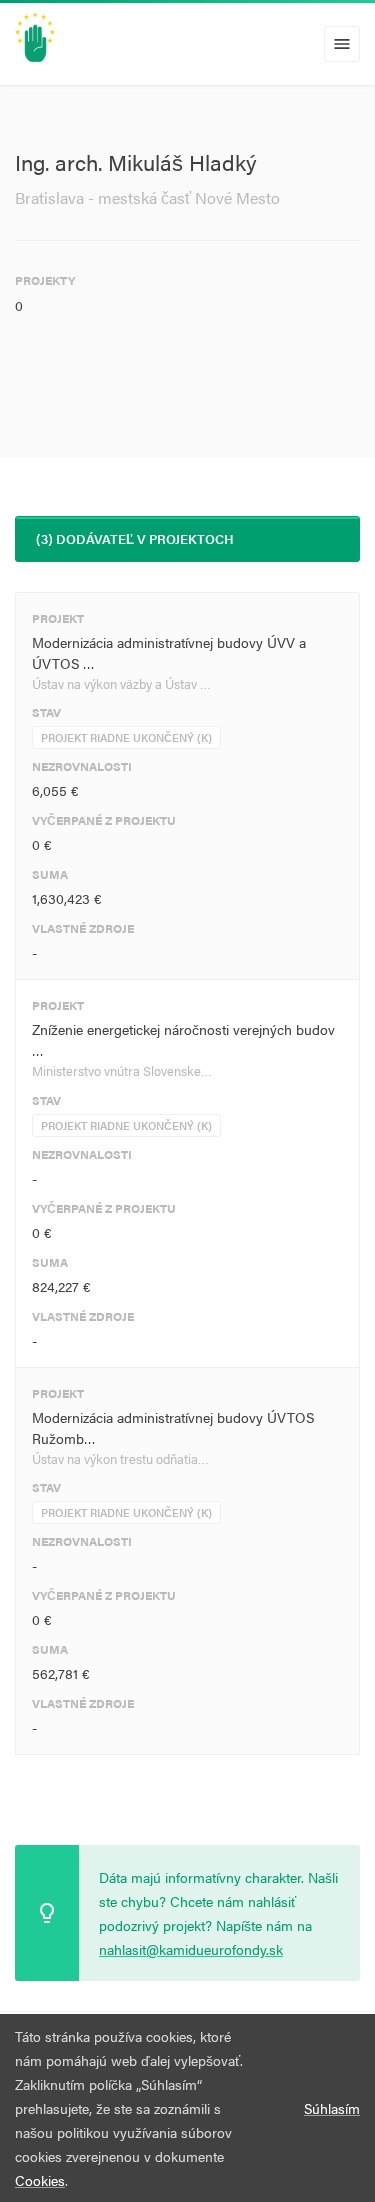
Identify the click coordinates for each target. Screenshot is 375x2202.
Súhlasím (332, 2108)
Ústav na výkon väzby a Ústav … (121, 683)
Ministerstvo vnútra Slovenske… (122, 1070)
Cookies (40, 2180)
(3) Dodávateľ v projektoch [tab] (135, 538)
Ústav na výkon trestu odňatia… (120, 1458)
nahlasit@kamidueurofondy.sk (191, 1949)
